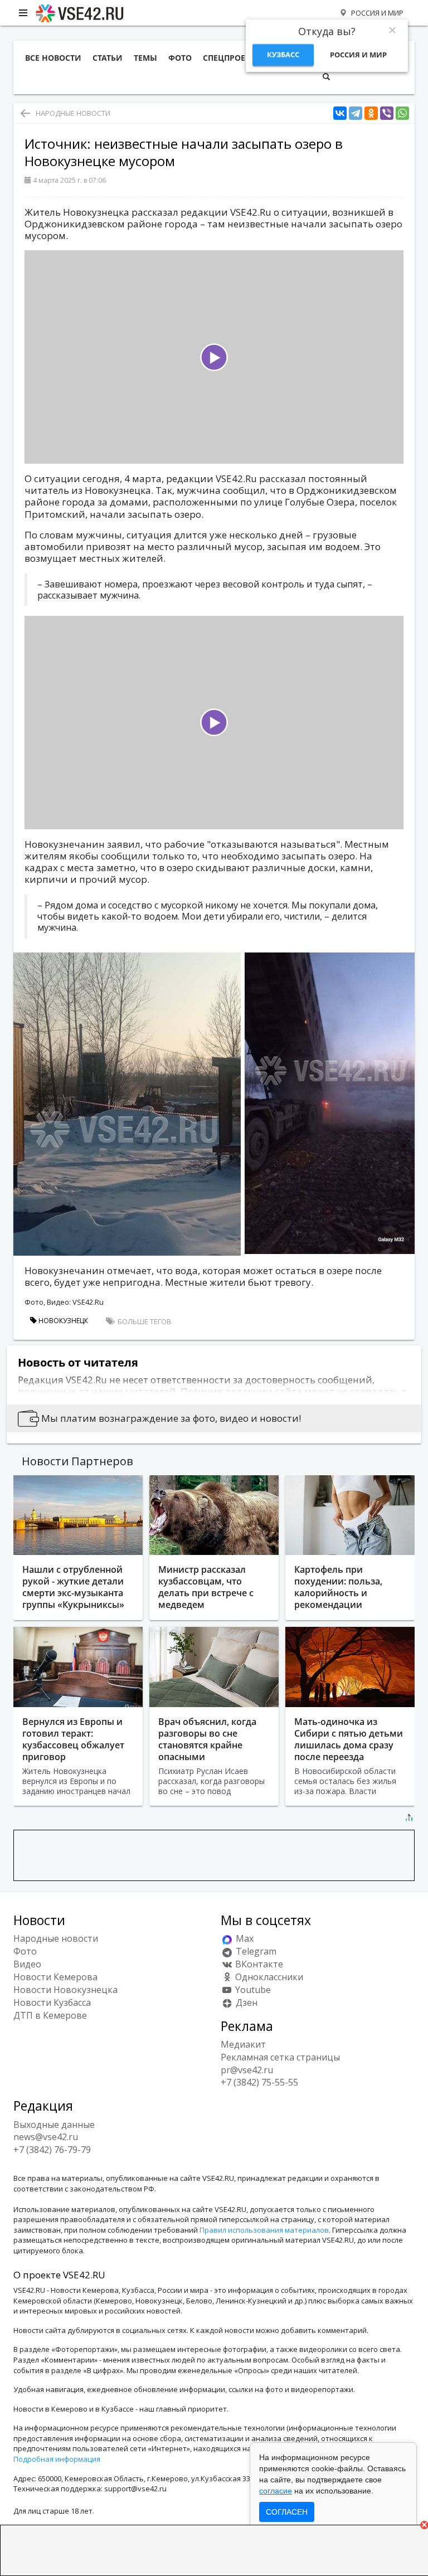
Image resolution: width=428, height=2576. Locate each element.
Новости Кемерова (55, 1977)
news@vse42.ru (46, 2137)
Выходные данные (54, 2125)
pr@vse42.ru (247, 2070)
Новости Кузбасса (52, 2003)
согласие (276, 2491)
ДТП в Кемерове (50, 2015)
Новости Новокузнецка (65, 1990)
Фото (25, 1951)
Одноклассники (268, 1977)
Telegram (255, 1951)
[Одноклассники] (371, 113)
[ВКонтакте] (340, 113)
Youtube (252, 1990)
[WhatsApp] (402, 113)
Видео (27, 1964)
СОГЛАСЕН (287, 2512)
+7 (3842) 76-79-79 (52, 2150)
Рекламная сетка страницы (280, 2057)
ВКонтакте (258, 1964)
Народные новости (73, 113)
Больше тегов (144, 1321)
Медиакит (243, 2044)
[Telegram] (356, 113)
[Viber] (387, 113)
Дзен (245, 2003)
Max (244, 1938)
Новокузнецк (62, 1321)
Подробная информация (57, 2459)
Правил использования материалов (264, 2230)
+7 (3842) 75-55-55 (259, 2082)
